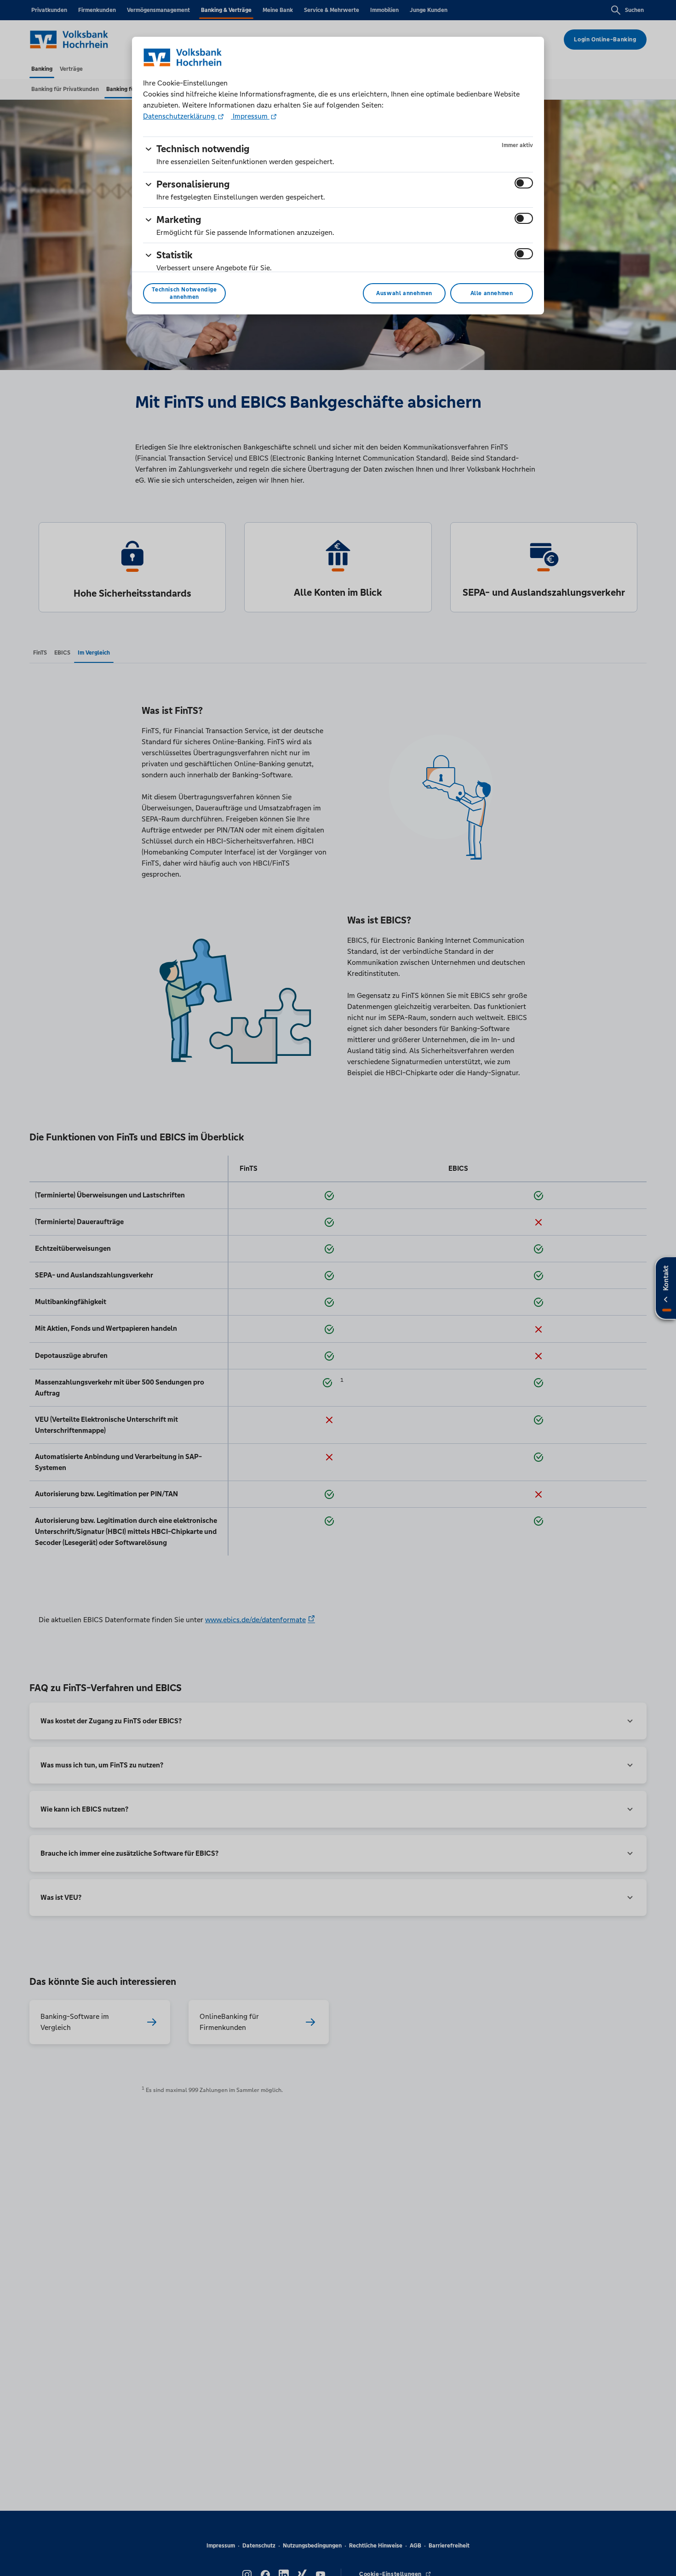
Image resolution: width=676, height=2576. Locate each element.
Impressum (250, 116)
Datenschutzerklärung (180, 116)
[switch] (524, 183)
